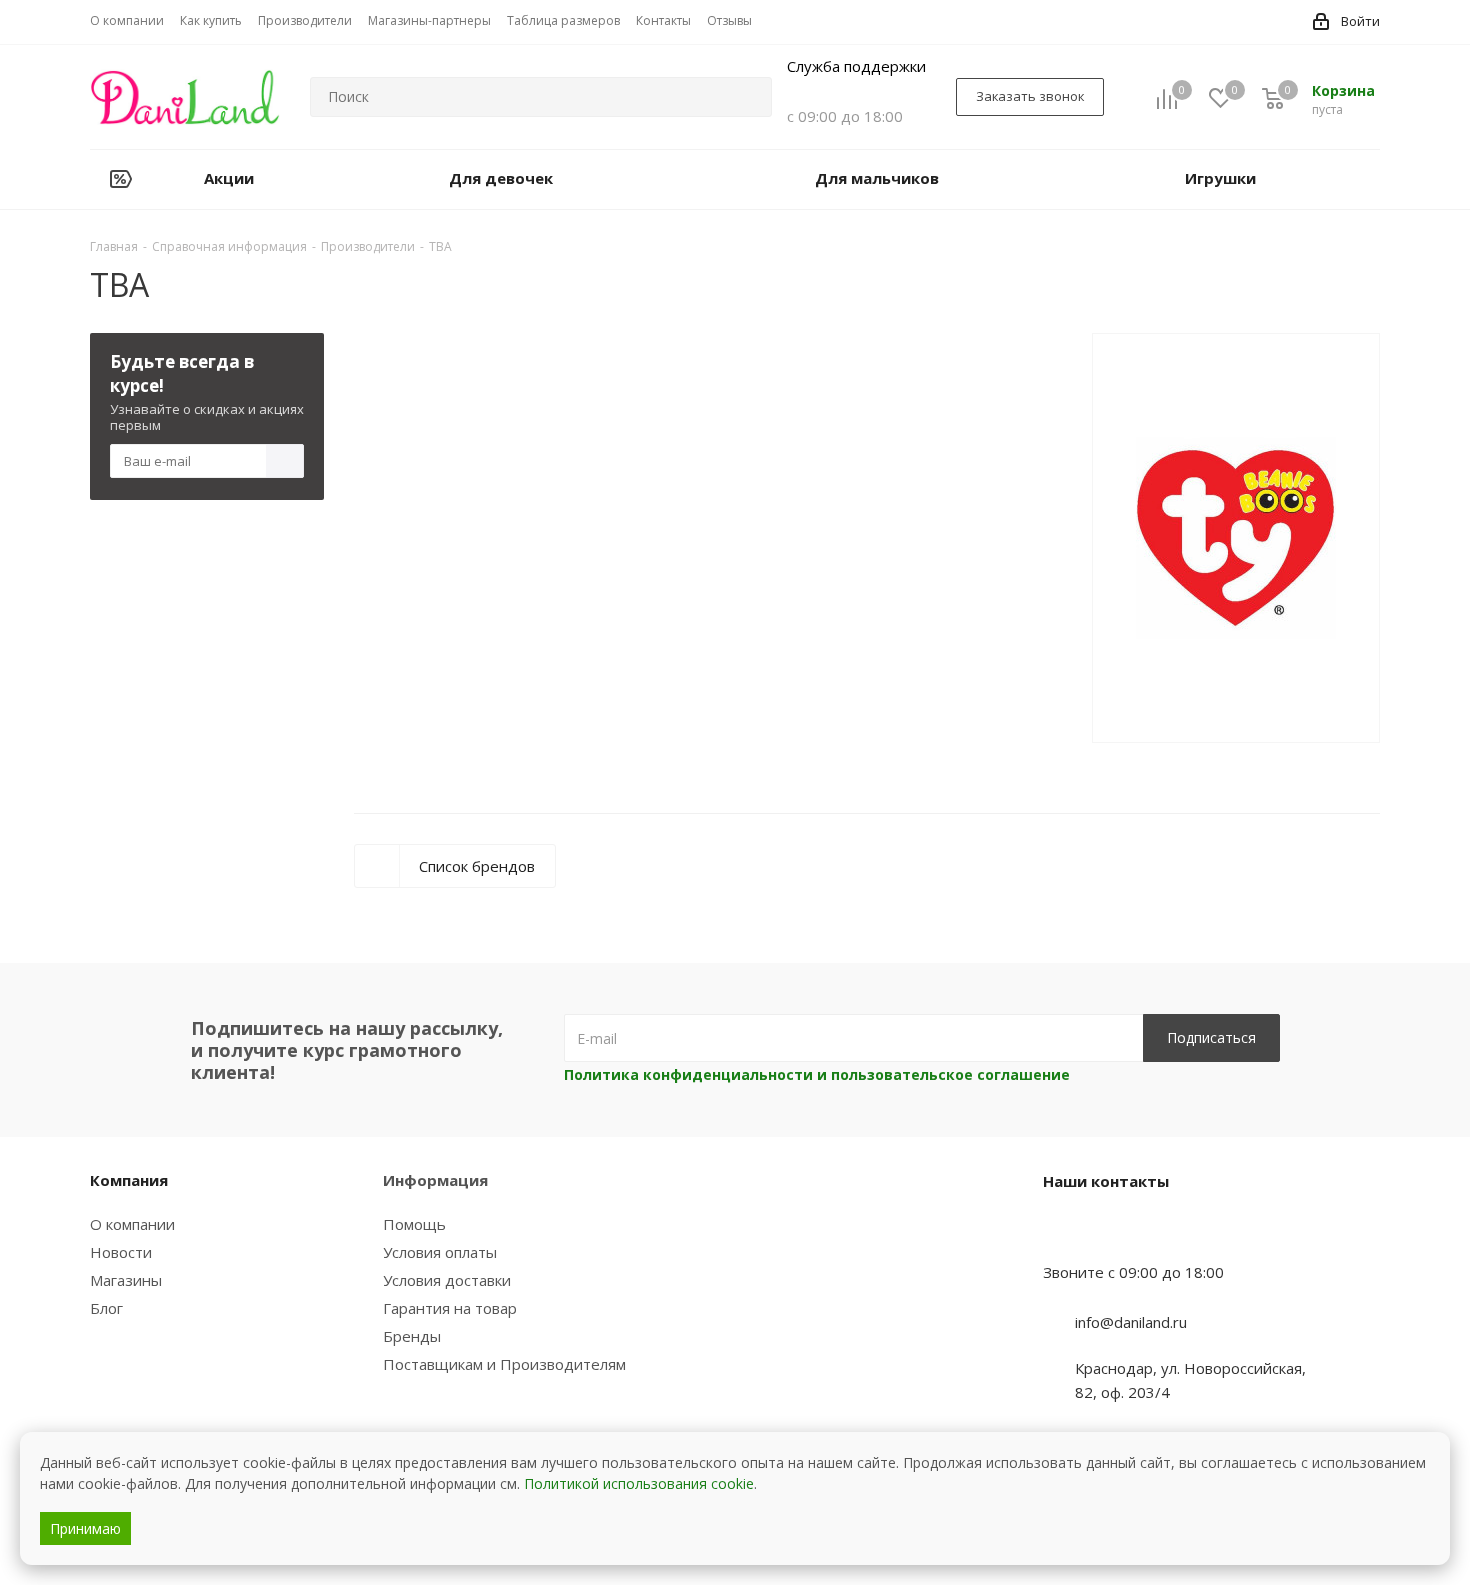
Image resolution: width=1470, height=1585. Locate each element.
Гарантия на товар (450, 1308)
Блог (106, 1308)
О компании (132, 1224)
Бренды (412, 1336)
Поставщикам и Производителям (504, 1364)
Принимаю (85, 1528)
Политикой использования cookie (639, 1483)
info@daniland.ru (1131, 1322)
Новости (121, 1252)
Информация (435, 1180)
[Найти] (748, 97)
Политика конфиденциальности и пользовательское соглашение (817, 1074)
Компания (129, 1180)
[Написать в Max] (1108, 1233)
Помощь (414, 1224)
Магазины (126, 1280)
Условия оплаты (440, 1252)
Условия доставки (447, 1280)
